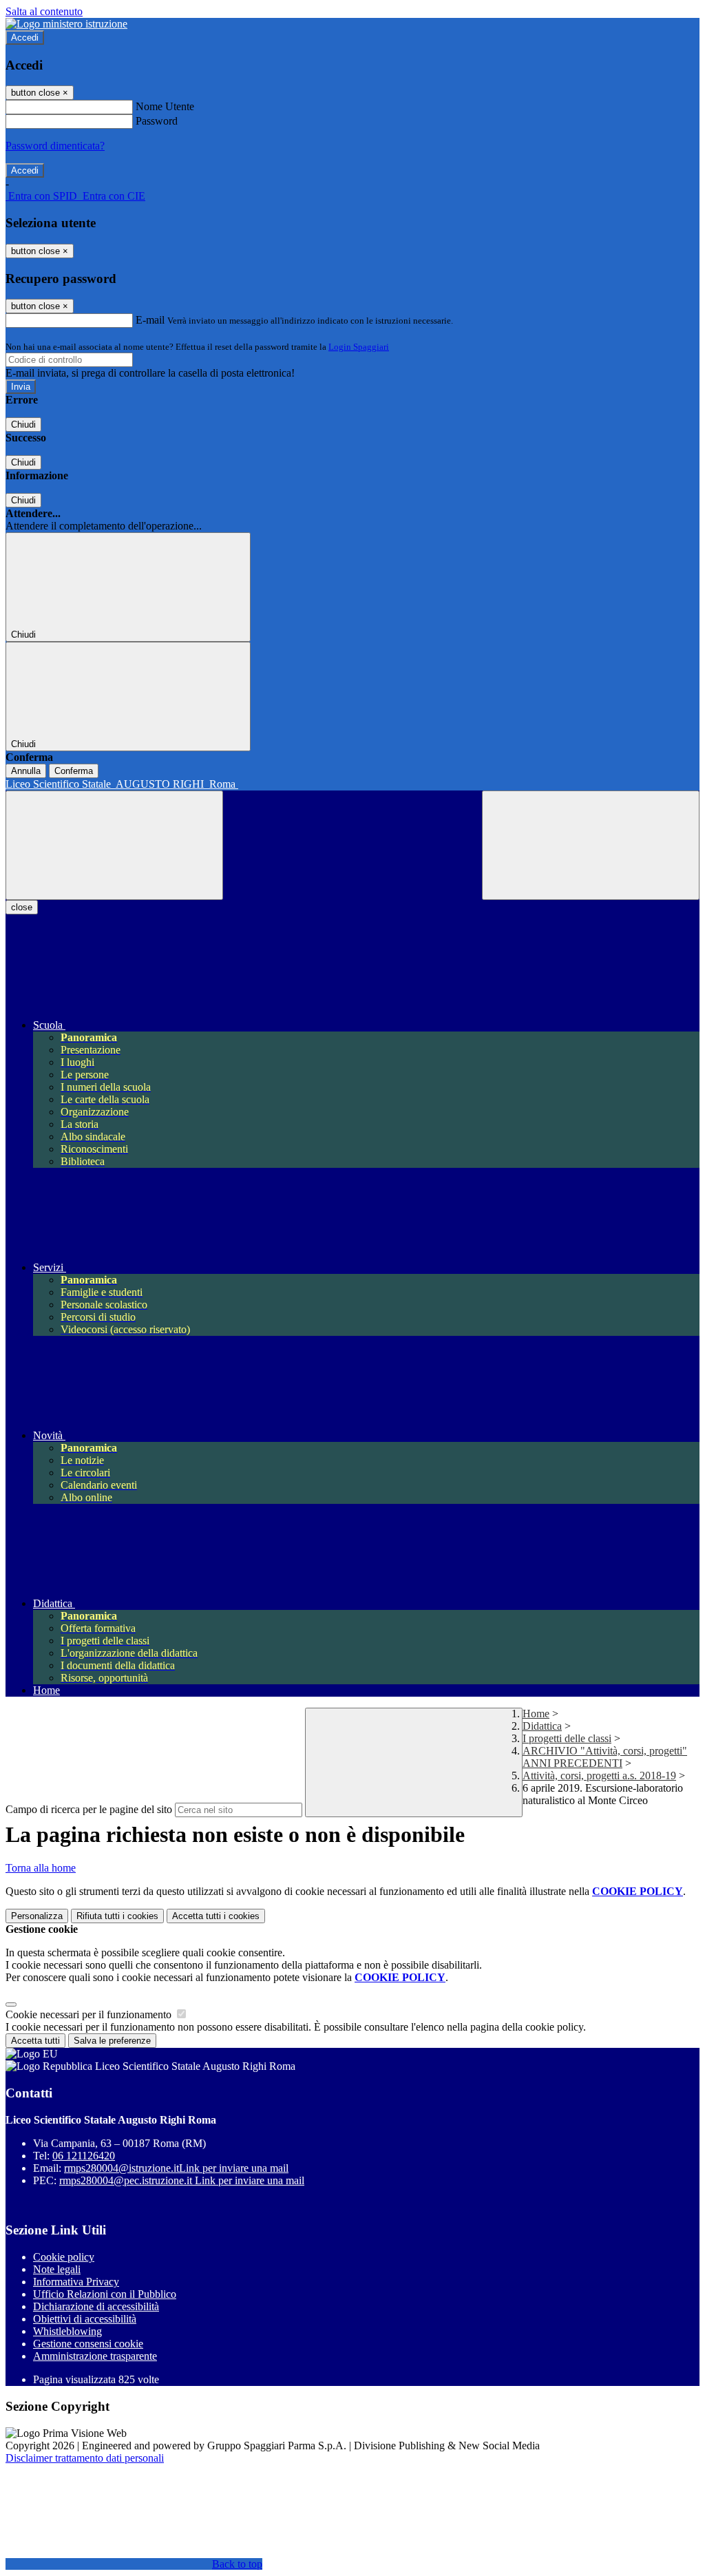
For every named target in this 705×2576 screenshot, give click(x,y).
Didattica (542, 1726)
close (22, 907)
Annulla (26, 771)
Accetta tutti (216, 1916)
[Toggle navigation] (114, 845)
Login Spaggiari (359, 347)
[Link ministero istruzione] (66, 24)
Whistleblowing (67, 2331)
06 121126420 (84, 2156)
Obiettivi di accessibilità (85, 2319)
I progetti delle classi (567, 1738)
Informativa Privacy (76, 2282)
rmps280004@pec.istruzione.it (182, 2180)
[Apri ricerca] (591, 845)
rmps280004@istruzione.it (176, 2168)
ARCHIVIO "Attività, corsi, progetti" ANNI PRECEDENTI (605, 1757)
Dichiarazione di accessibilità (96, 2306)
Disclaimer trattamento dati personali (85, 2458)
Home (536, 1714)
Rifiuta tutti (117, 1916)
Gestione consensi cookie (88, 2344)
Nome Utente (165, 106)
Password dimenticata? (55, 146)
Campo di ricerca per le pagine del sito (89, 1809)
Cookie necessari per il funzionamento (90, 2014)
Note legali (57, 2269)
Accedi (25, 38)
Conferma (74, 771)
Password (157, 121)
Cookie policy (64, 2257)
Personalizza (37, 1916)
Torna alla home (41, 1868)
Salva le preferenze (112, 2041)
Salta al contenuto (44, 11)
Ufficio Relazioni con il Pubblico (105, 2294)
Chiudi (23, 425)
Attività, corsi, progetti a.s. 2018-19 (599, 1776)
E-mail (150, 320)
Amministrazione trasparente (95, 2356)
